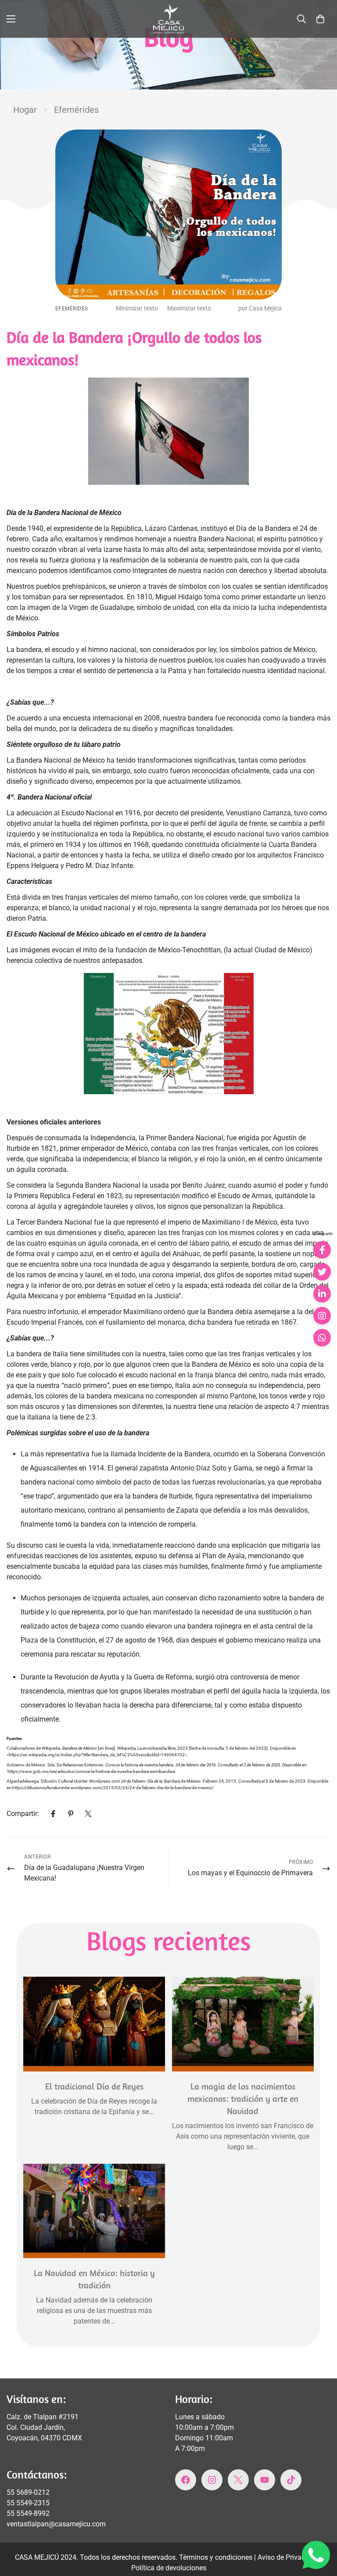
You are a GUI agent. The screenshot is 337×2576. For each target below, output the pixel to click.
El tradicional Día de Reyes (94, 2086)
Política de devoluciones (169, 2568)
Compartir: (23, 1814)
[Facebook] (53, 1814)
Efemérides (76, 110)
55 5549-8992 (28, 2513)
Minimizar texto (137, 308)
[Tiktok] (291, 2480)
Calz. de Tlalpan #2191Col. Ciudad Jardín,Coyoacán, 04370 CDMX (44, 2427)
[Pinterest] (71, 1814)
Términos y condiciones (217, 2557)
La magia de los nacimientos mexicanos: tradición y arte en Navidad (243, 2099)
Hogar (25, 110)
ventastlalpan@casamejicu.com (56, 2524)
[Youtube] (265, 2480)
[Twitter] (88, 1814)
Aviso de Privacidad (289, 2557)
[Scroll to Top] (320, 2528)
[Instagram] (212, 2480)
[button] (320, 19)
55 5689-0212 (28, 2492)
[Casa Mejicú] (168, 19)
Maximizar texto (189, 308)
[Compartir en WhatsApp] (322, 1337)
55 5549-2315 (28, 2503)
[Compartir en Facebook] (322, 1250)
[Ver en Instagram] (322, 1315)
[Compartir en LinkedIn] (322, 1293)
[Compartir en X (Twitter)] (322, 1272)
